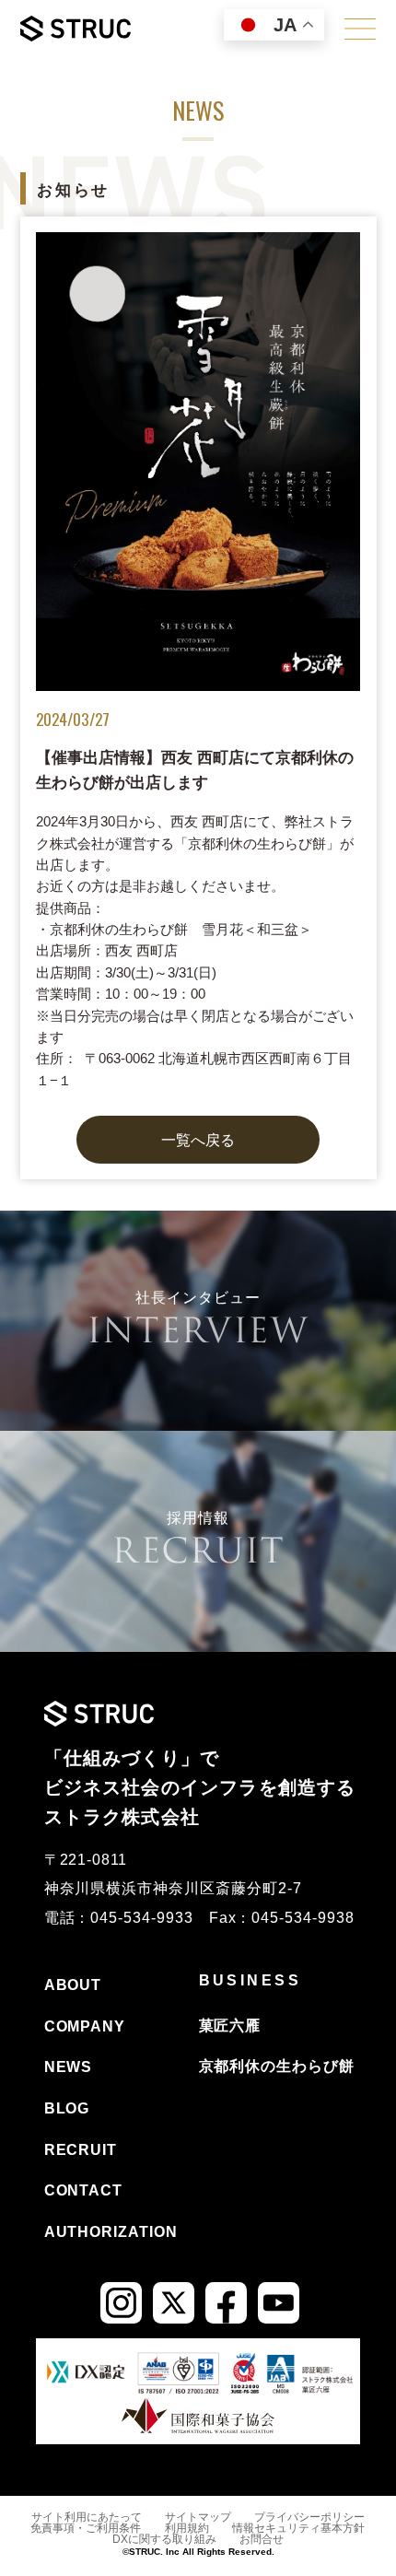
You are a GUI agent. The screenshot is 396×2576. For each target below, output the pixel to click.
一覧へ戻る (198, 1140)
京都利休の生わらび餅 (277, 2066)
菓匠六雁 (230, 2026)
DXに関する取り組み (164, 2539)
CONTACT (84, 2190)
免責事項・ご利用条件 (86, 2528)
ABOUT (73, 1985)
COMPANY (85, 2026)
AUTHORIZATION (111, 2232)
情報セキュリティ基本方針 (298, 2528)
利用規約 (187, 2528)
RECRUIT (81, 2150)
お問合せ (262, 2539)
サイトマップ (198, 2517)
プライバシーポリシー (309, 2517)
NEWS (69, 2067)
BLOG (67, 2108)
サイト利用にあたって (87, 2517)
